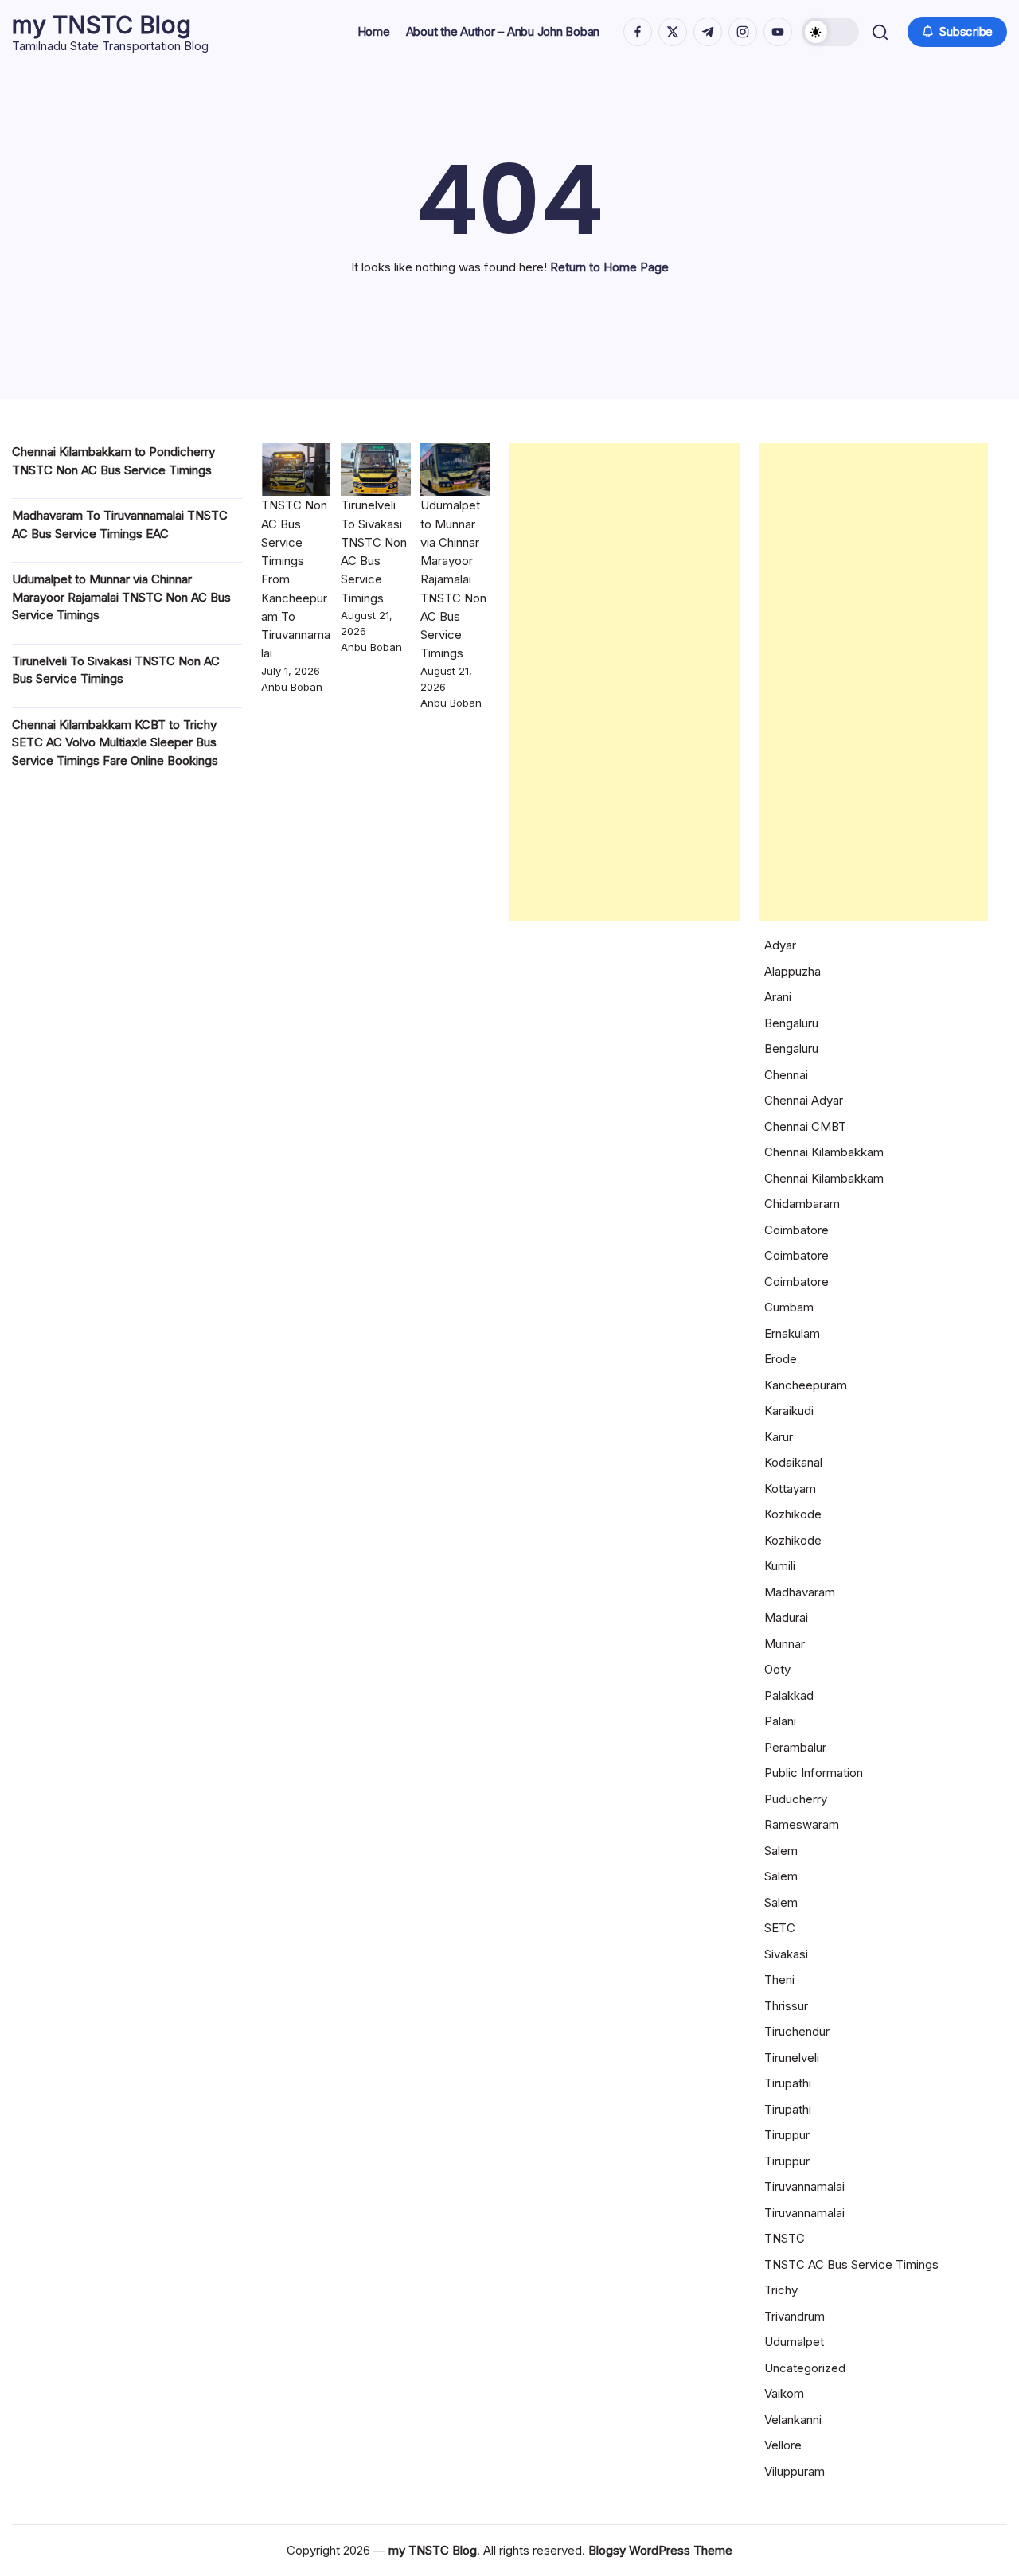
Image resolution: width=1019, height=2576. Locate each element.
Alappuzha (793, 971)
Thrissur (786, 2006)
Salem (781, 1851)
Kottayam (790, 1489)
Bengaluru (791, 1023)
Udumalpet (794, 2342)
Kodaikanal (793, 1462)
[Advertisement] (625, 682)
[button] (830, 32)
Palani (780, 1721)
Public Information (814, 1773)
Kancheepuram (806, 1385)
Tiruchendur (797, 2031)
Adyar (780, 945)
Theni (779, 1980)
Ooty (777, 1669)
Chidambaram (802, 1204)
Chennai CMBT (805, 1126)
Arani (778, 997)
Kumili (780, 1566)
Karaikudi (789, 1411)
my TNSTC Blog (102, 25)
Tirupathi (788, 2083)
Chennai (786, 1075)
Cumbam (789, 1307)
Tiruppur (787, 2135)
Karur (779, 1437)
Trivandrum (795, 2316)
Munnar (785, 1644)
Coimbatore (796, 1230)
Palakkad (789, 1695)
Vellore (783, 2445)
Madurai (786, 1617)
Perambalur (795, 1747)
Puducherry (796, 1799)
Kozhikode (793, 1514)
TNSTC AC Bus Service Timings (851, 2264)
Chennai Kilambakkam (824, 1152)
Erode (781, 1359)
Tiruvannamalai (804, 2186)
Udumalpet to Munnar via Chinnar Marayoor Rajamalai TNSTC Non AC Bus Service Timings (121, 597)
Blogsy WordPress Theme (660, 2550)
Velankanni (793, 2420)
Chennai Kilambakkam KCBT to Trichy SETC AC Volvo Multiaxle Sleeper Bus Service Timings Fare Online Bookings (115, 742)
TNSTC (785, 2238)
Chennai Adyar (804, 1100)
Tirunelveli (792, 2058)
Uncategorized (805, 2368)
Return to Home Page (609, 267)
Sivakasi (786, 1954)
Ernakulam (792, 1333)
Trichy (781, 2290)
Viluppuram (795, 2471)
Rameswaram (802, 1824)
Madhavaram (800, 1592)
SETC (780, 1928)
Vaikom (784, 2393)
